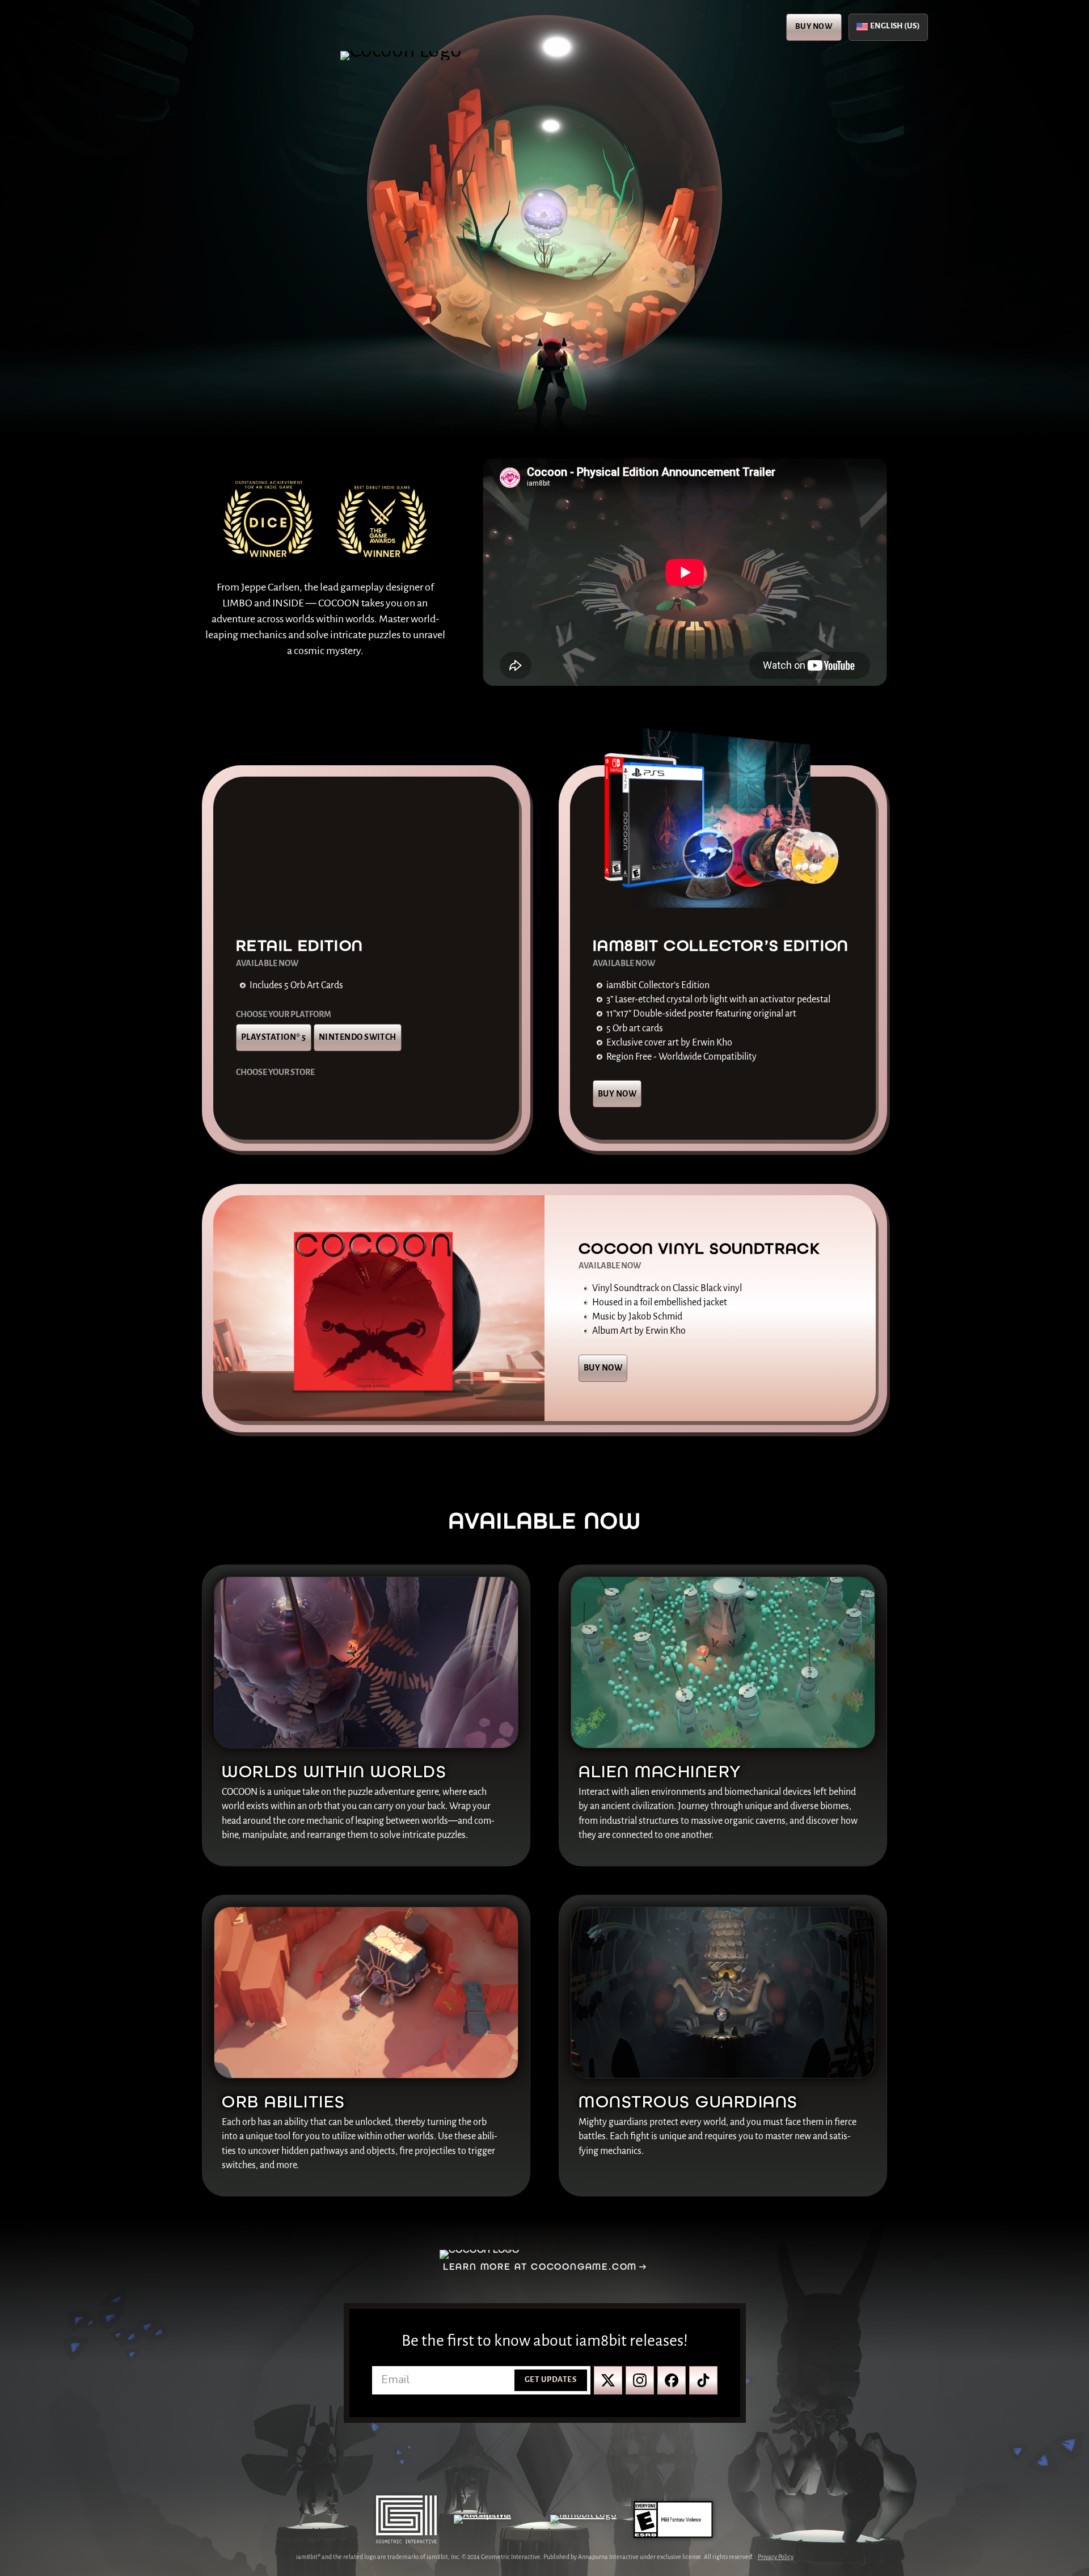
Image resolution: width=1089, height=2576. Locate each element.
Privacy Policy (776, 2557)
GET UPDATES (550, 2380)
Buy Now (814, 27)
